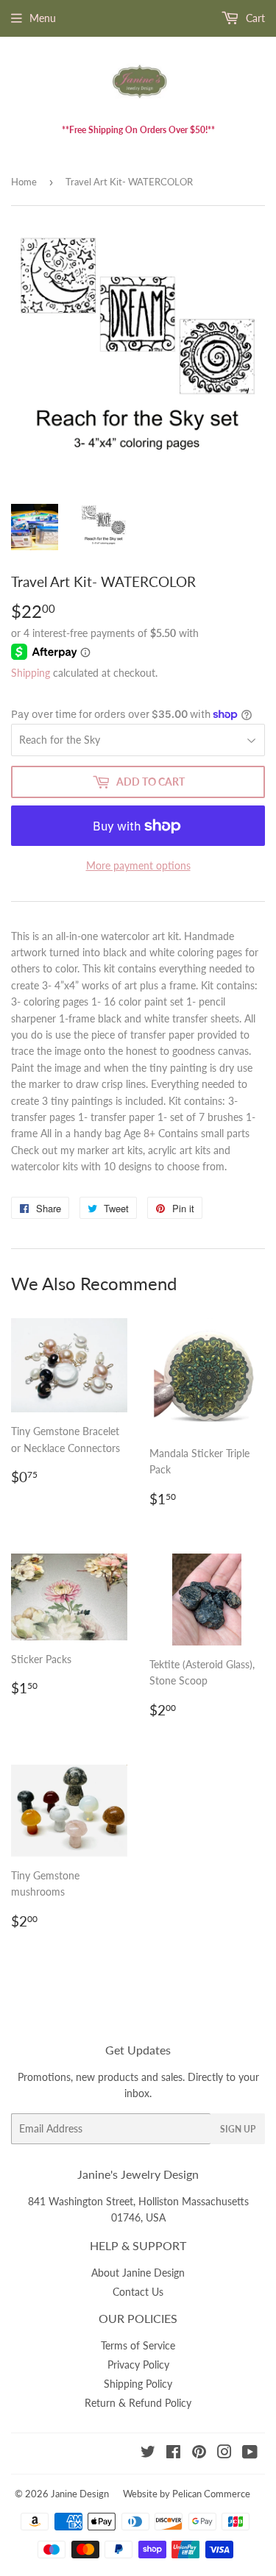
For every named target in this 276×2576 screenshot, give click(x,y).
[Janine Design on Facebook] (173, 2454)
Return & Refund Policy (138, 2403)
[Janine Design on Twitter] (148, 2454)
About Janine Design (138, 2273)
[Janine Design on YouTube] (250, 2454)
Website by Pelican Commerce (187, 2494)
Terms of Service (138, 2345)
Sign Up (238, 2129)
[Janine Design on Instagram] (224, 2454)
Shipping (31, 673)
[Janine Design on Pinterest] (199, 2454)
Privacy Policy (138, 2365)
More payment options (138, 865)
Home (24, 182)
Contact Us (138, 2292)
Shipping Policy (138, 2384)
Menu (43, 18)
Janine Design (80, 2494)
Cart (254, 18)
